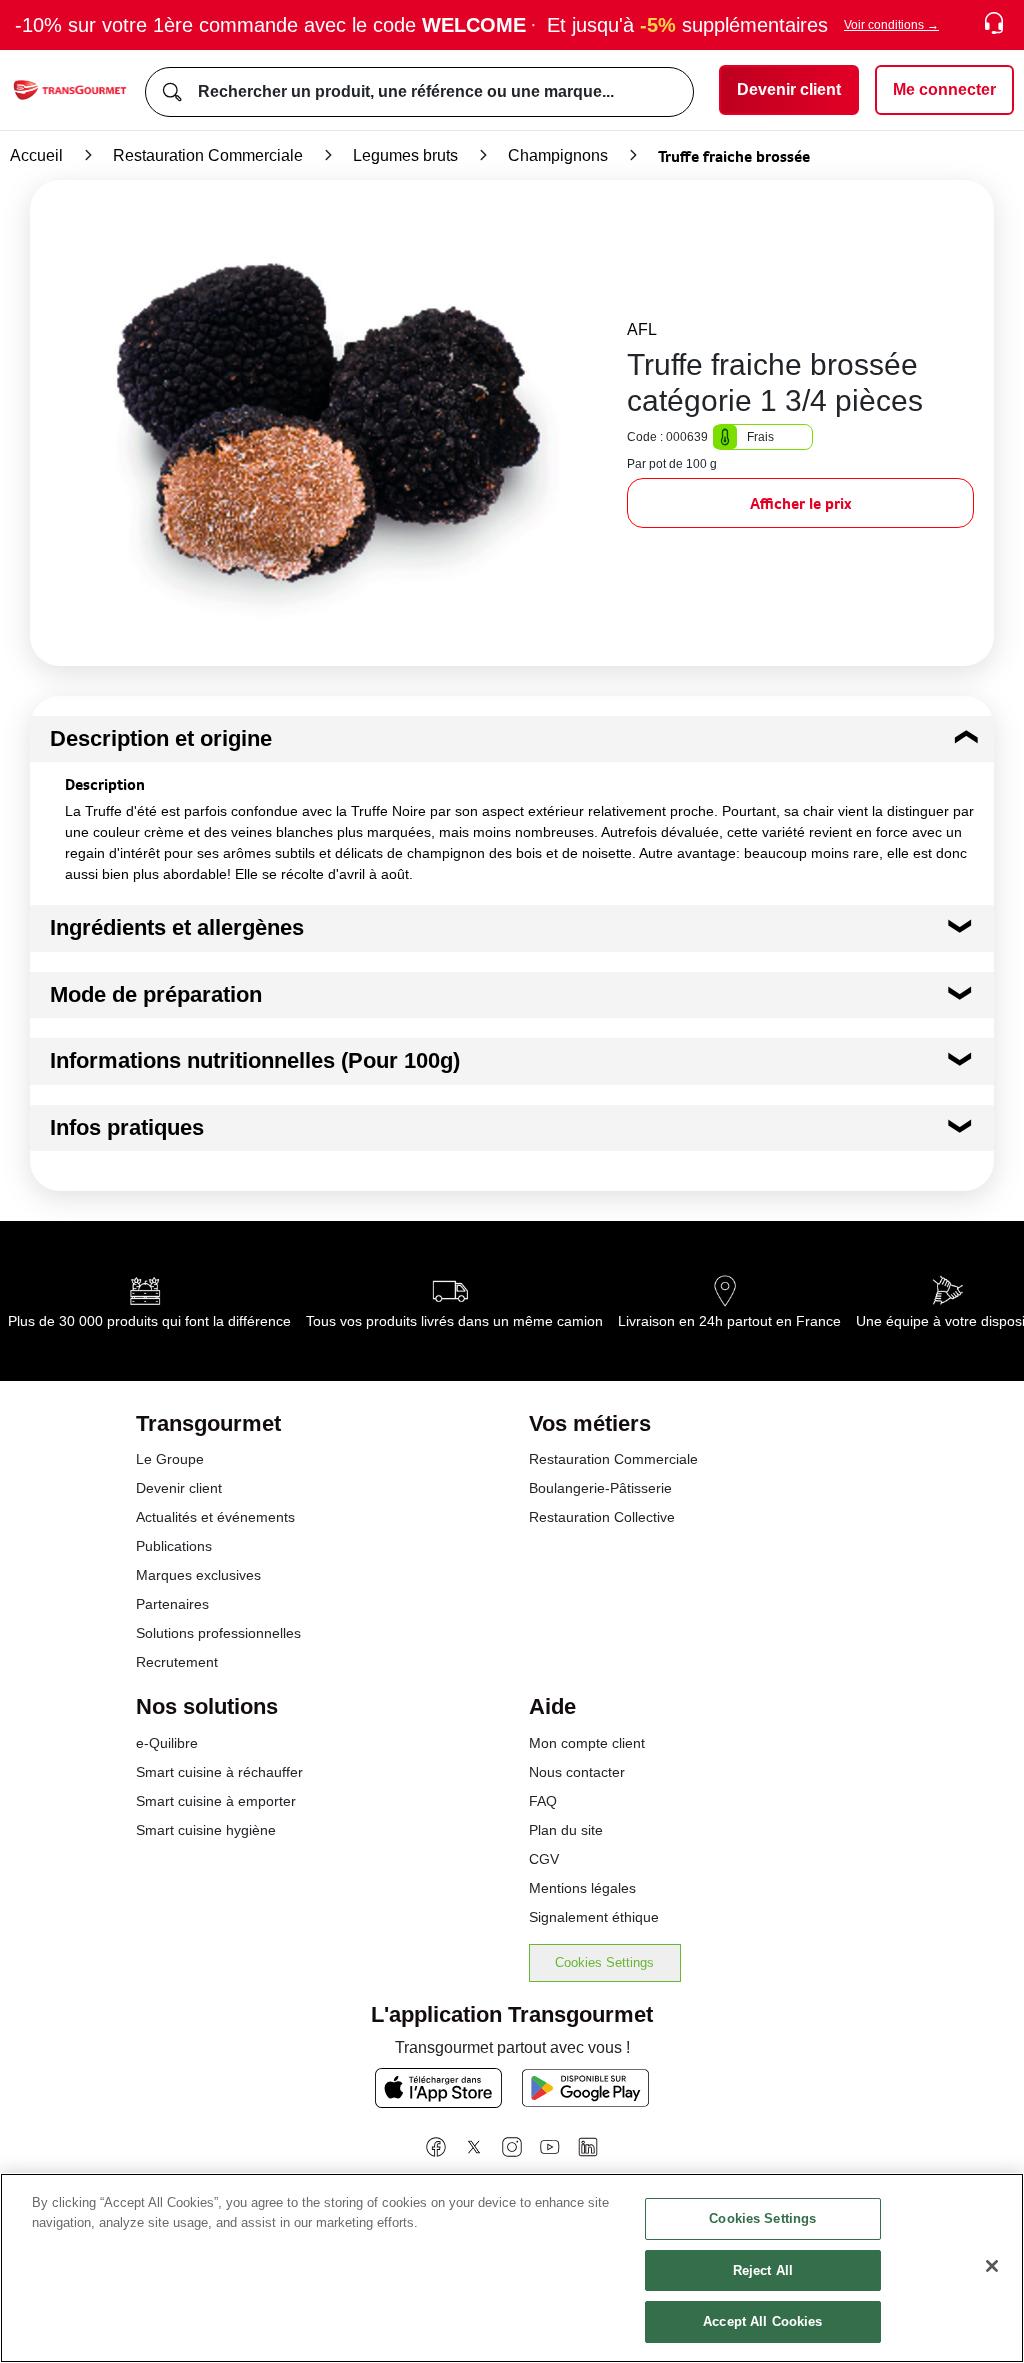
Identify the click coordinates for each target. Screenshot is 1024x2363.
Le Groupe (170, 1459)
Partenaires (172, 1604)
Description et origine (161, 738)
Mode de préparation (156, 994)
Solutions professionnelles (218, 1633)
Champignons (558, 155)
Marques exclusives (198, 1575)
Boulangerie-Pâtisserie (600, 1488)
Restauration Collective (602, 1517)
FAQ (543, 1801)
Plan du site (566, 1830)
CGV (544, 1859)
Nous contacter (577, 1772)
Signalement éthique (594, 1917)
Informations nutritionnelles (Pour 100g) (255, 1060)
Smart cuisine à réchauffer (219, 1772)
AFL (642, 329)
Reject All (763, 2270)
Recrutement (177, 1662)
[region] (512, 2268)
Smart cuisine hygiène (206, 1830)
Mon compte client (587, 1743)
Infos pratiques (127, 1127)
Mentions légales (582, 1888)
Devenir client (179, 1488)
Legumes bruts (405, 155)
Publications (174, 1546)
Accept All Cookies (762, 2321)
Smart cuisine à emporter (216, 1801)
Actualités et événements (215, 1517)
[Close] (992, 2266)
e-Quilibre (167, 1743)
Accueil (36, 155)
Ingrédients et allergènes (177, 927)
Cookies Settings (604, 1962)
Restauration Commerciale (208, 155)
